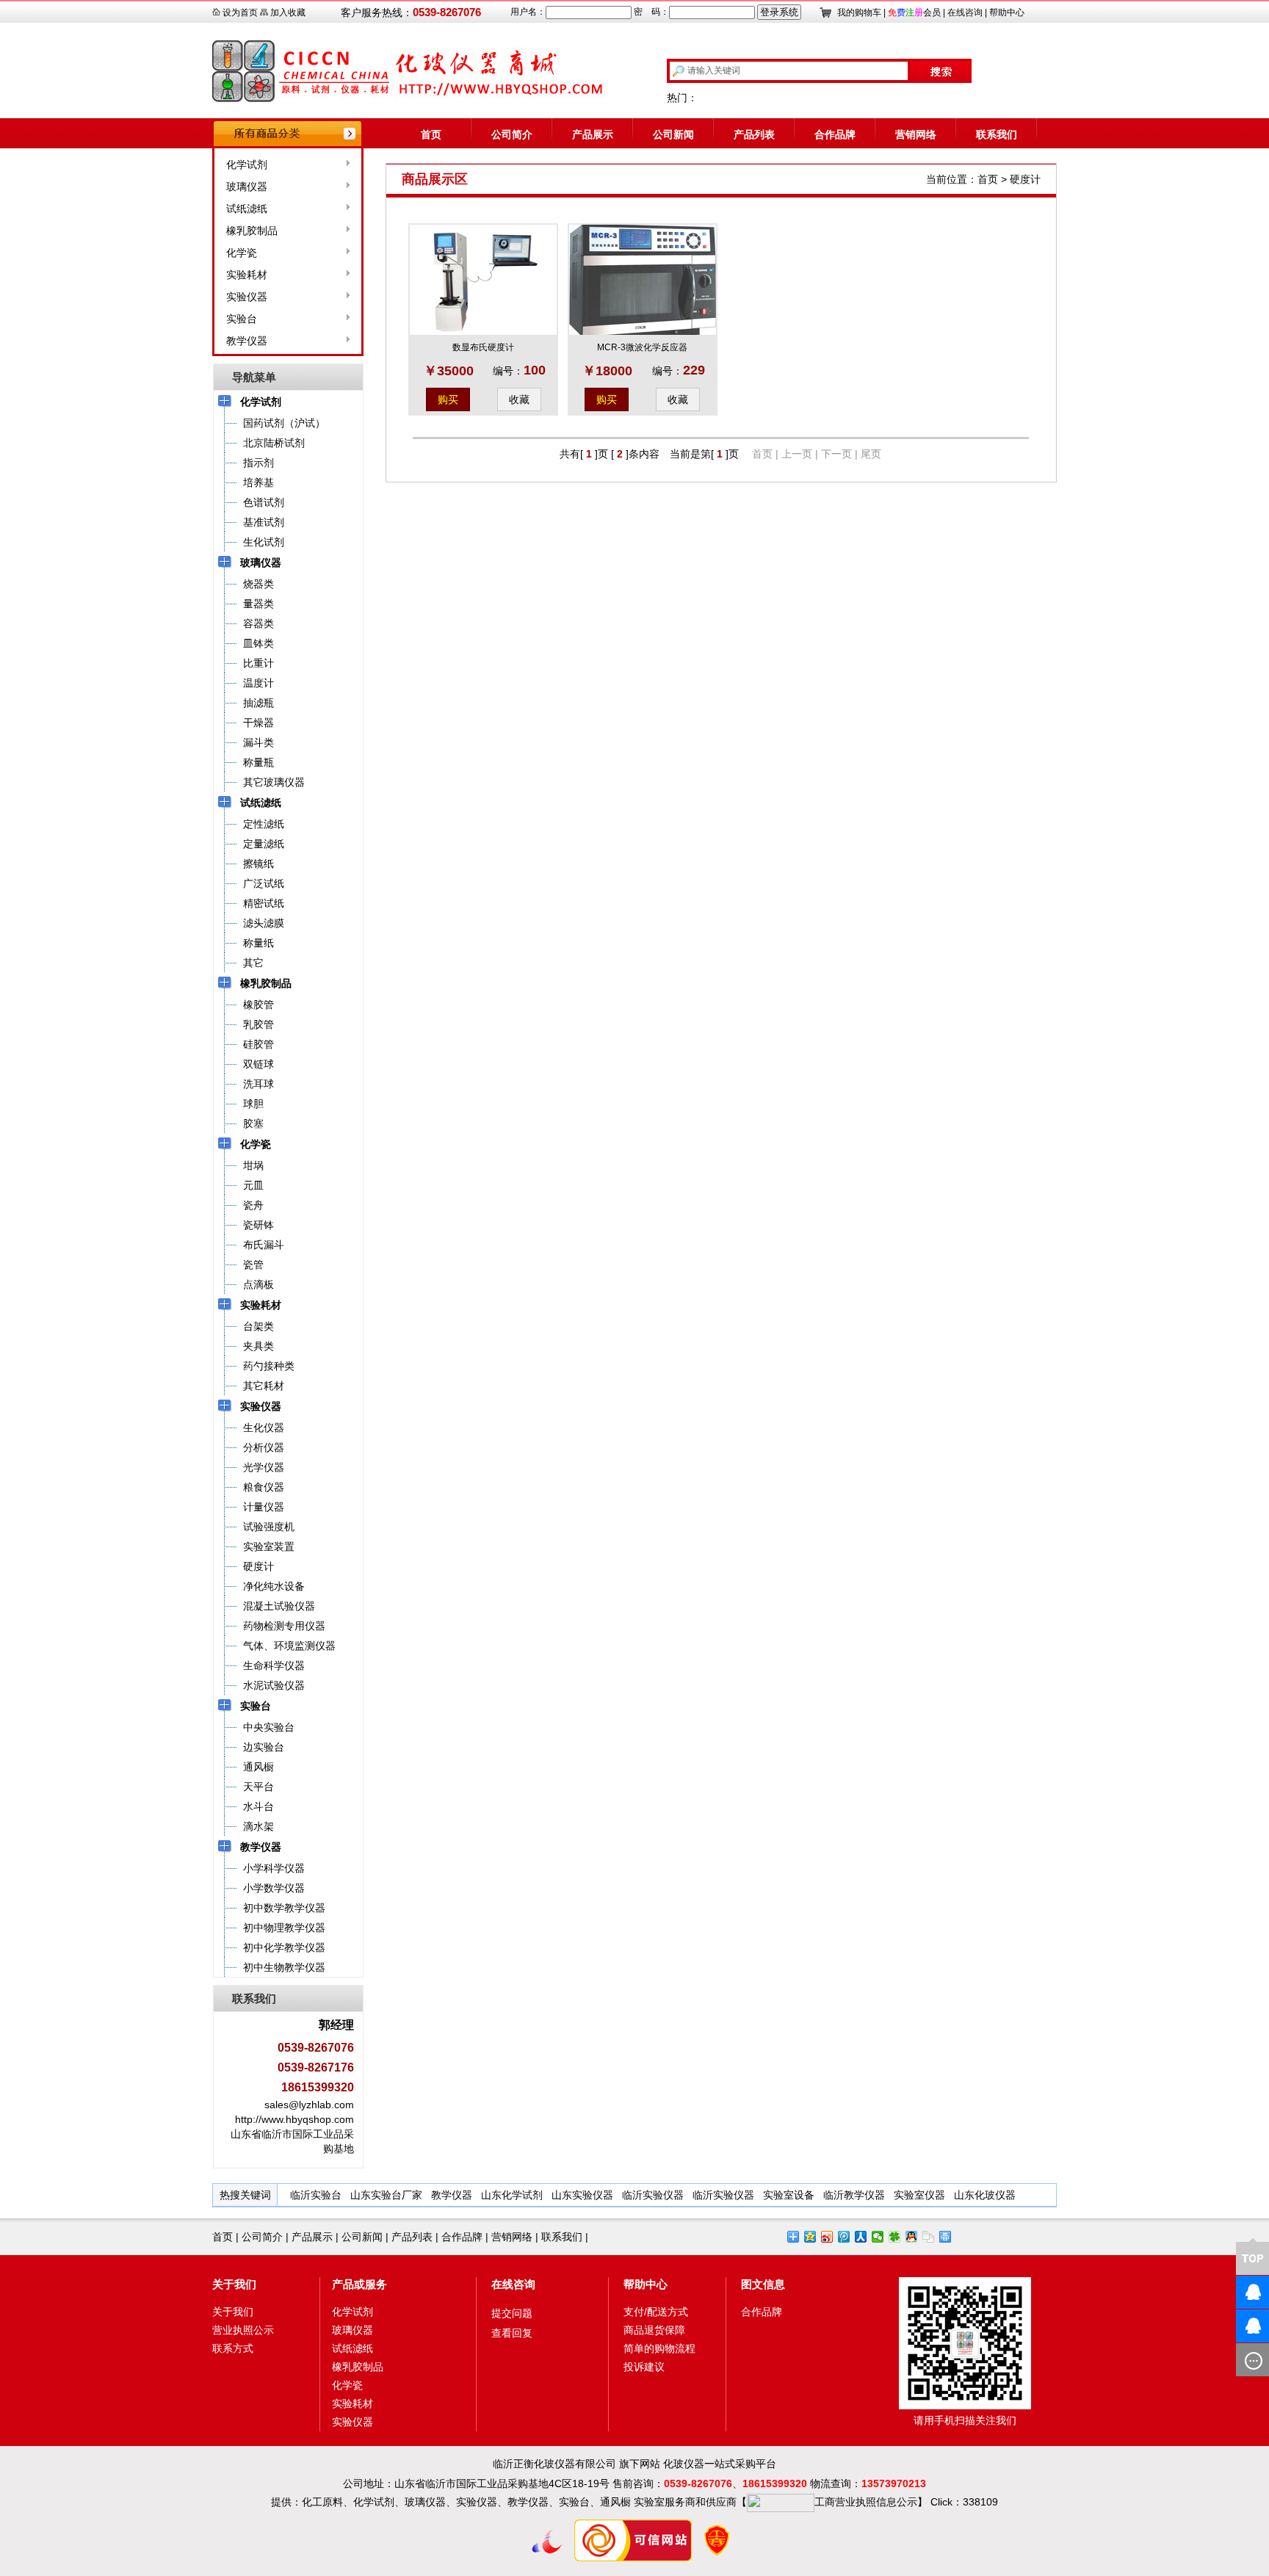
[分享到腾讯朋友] (895, 2237)
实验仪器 (247, 297)
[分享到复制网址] (929, 2237)
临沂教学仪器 (854, 2195)
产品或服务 (359, 2284)
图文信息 (763, 2284)
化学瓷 (242, 253)
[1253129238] (1229, 2326)
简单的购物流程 (659, 2348)
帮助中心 (1007, 12)
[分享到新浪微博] (827, 2237)
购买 (448, 399)
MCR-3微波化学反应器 (642, 347)
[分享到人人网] (861, 2237)
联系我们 (997, 134)
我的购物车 (859, 12)
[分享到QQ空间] (810, 2237)
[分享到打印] (946, 2237)
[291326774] (1229, 2292)
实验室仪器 (919, 2195)
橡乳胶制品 (252, 231)
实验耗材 (247, 275)
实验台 (242, 319)
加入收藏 (288, 12)
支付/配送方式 (656, 2312)
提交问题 (512, 2313)
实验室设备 (789, 2195)
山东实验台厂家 (386, 2195)
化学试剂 (247, 165)
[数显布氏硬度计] (483, 280)
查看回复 (512, 2333)
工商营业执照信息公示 (866, 2502)
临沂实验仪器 (653, 2195)
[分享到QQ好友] (912, 2237)
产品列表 (754, 134)
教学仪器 (247, 341)
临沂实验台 (316, 2195)
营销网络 (916, 134)
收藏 (519, 399)
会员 (914, 12)
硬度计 (1025, 179)
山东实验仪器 (582, 2195)
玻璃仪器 (247, 187)
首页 (431, 134)
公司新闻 (673, 134)
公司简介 (512, 134)
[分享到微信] (878, 2237)
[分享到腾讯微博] (844, 2237)
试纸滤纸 (247, 209)
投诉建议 (644, 2367)
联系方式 (233, 2348)
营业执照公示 (243, 2330)
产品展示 (593, 134)
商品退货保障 (654, 2330)
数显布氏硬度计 (483, 347)
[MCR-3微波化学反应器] (643, 280)
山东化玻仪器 (985, 2195)
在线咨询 (965, 12)
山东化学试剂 (512, 2195)
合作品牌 (835, 134)
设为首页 (240, 12)
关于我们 (234, 2284)
